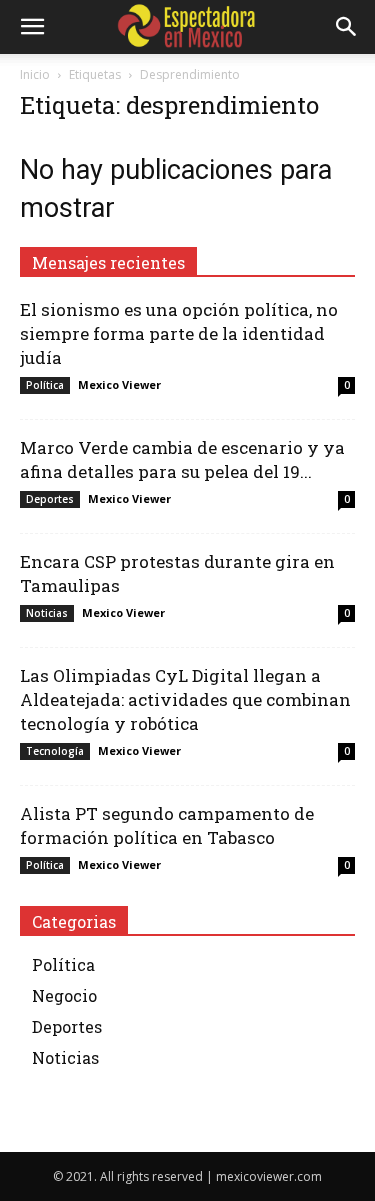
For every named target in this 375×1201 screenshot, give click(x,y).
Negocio (64, 995)
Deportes (50, 499)
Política (45, 385)
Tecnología (55, 751)
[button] (32, 27)
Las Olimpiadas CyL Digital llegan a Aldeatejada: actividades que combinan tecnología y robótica (185, 699)
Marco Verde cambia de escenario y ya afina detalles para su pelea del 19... (182, 459)
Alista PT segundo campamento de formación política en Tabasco (167, 825)
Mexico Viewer (119, 384)
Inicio (35, 74)
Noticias (47, 613)
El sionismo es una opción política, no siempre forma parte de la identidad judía (179, 333)
